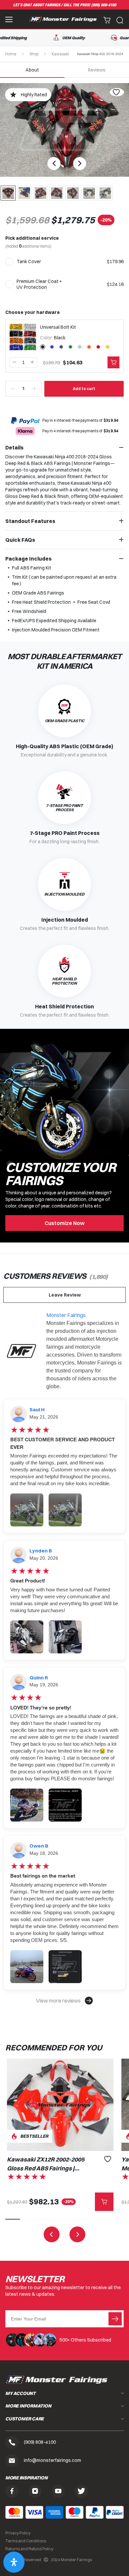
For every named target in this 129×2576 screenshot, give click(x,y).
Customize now (65, 1223)
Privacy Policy (18, 2533)
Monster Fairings (66, 1315)
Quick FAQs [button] (20, 540)
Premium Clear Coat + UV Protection (39, 284)
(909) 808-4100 (104, 5)
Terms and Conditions (26, 2541)
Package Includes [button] (28, 559)
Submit (115, 2319)
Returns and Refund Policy (29, 2549)
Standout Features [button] (30, 521)
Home (11, 54)
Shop (34, 54)
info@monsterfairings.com (52, 2460)
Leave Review (65, 1295)
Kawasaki (60, 54)
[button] (64, 2001)
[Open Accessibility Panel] (14, 2562)
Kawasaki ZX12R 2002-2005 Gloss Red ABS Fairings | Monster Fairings (46, 2164)
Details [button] (14, 447)
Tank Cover (29, 261)
